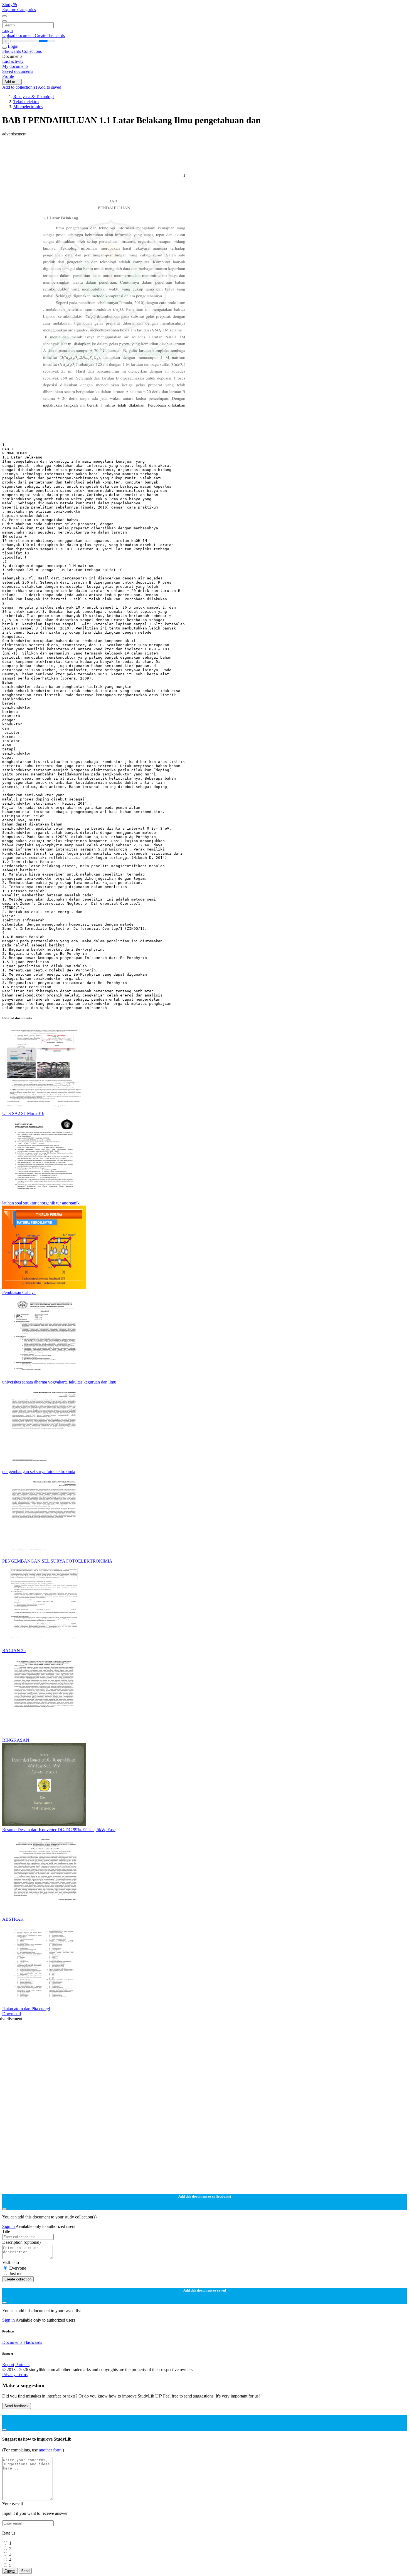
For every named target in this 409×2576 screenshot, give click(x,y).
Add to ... (12, 82)
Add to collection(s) (20, 87)
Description (21, 2242)
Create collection (18, 2279)
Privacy (9, 2375)
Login (8, 30)
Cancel (10, 2571)
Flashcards (12, 51)
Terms (22, 2375)
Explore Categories (19, 10)
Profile (8, 76)
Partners (22, 2365)
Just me (16, 2274)
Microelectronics (28, 107)
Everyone (18, 2268)
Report (8, 2365)
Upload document (19, 35)
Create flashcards (50, 35)
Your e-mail (13, 2504)
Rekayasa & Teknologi (34, 97)
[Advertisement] (169, 149)
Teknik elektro (26, 102)
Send (25, 2571)
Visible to (11, 2263)
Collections (32, 51)
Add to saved (50, 87)
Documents (12, 2342)
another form (51, 2450)
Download (12, 2014)
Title (6, 2231)
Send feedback (17, 2406)
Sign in (9, 2226)
